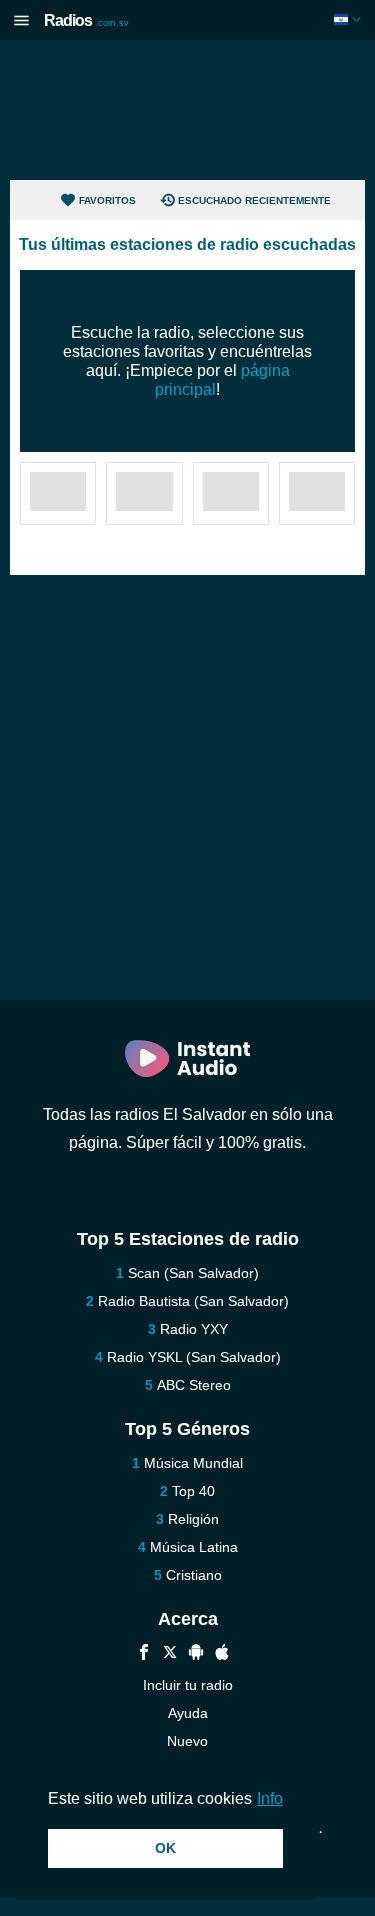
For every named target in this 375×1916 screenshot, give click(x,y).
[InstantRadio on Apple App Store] (222, 1654)
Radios (86, 20)
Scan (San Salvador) (193, 1273)
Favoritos (107, 200)
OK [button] (165, 1848)
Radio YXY (194, 1329)
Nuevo (187, 1741)
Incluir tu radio (188, 1685)
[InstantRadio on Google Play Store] (196, 1654)
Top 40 (193, 1491)
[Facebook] (144, 1654)
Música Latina (194, 1547)
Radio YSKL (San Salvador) (194, 1357)
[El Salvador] (349, 19)
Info (270, 1798)
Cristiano (194, 1575)
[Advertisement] (188, 110)
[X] (170, 1654)
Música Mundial (193, 1463)
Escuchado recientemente (254, 200)
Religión (193, 1519)
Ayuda (188, 1713)
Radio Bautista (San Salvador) (193, 1301)
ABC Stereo (194, 1385)
